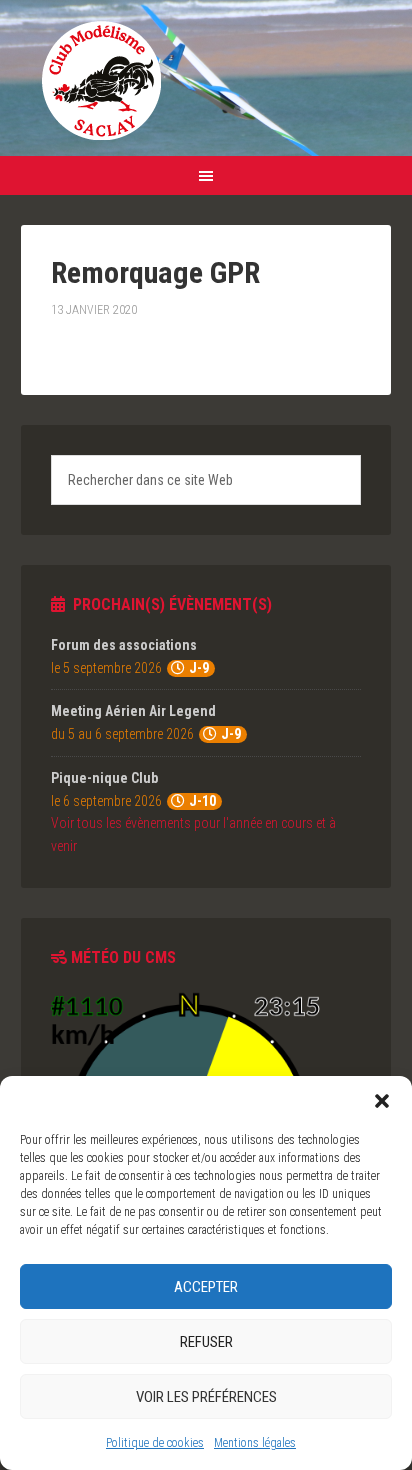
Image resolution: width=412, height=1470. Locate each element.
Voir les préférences (206, 1397)
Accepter (206, 1287)
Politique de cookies (155, 1443)
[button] (382, 1101)
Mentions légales (255, 1443)
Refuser (206, 1342)
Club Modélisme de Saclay (101, 80)
